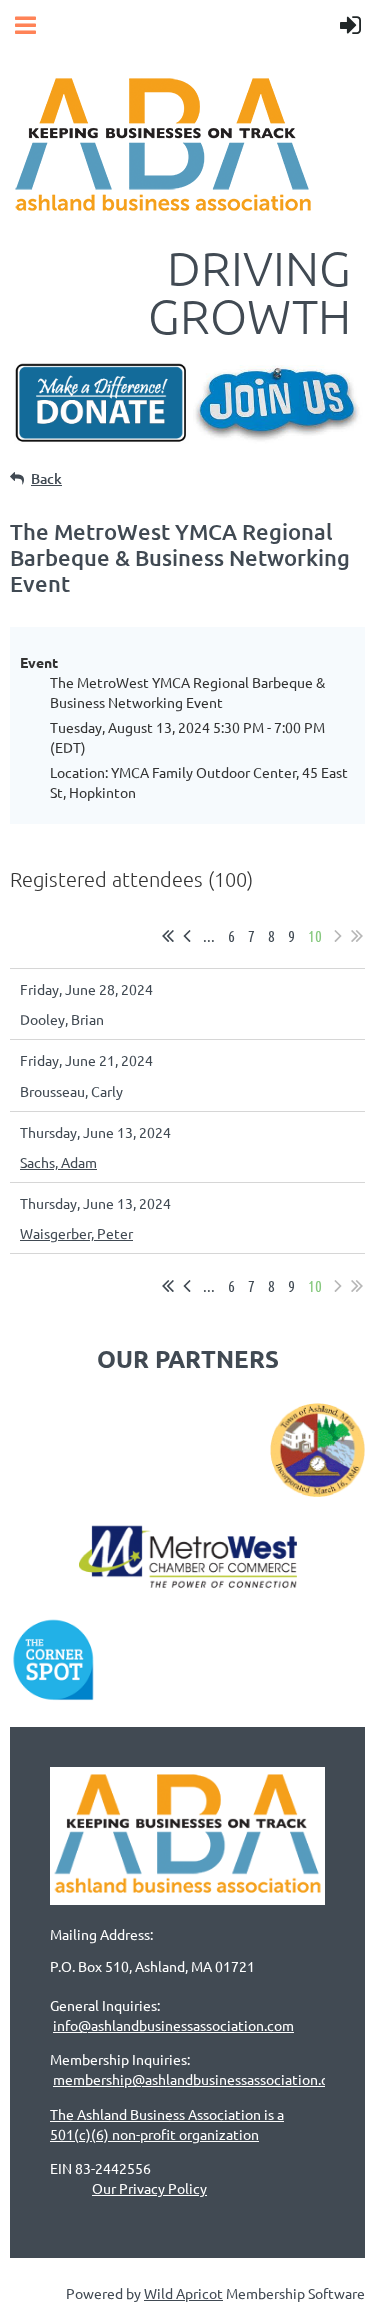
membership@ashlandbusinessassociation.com (200, 2079)
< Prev (187, 936)
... (209, 935)
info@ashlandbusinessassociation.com (173, 2025)
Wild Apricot (183, 2293)
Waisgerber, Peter (76, 1233)
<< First (168, 936)
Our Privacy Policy (149, 2188)
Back (46, 478)
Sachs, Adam (58, 1162)
